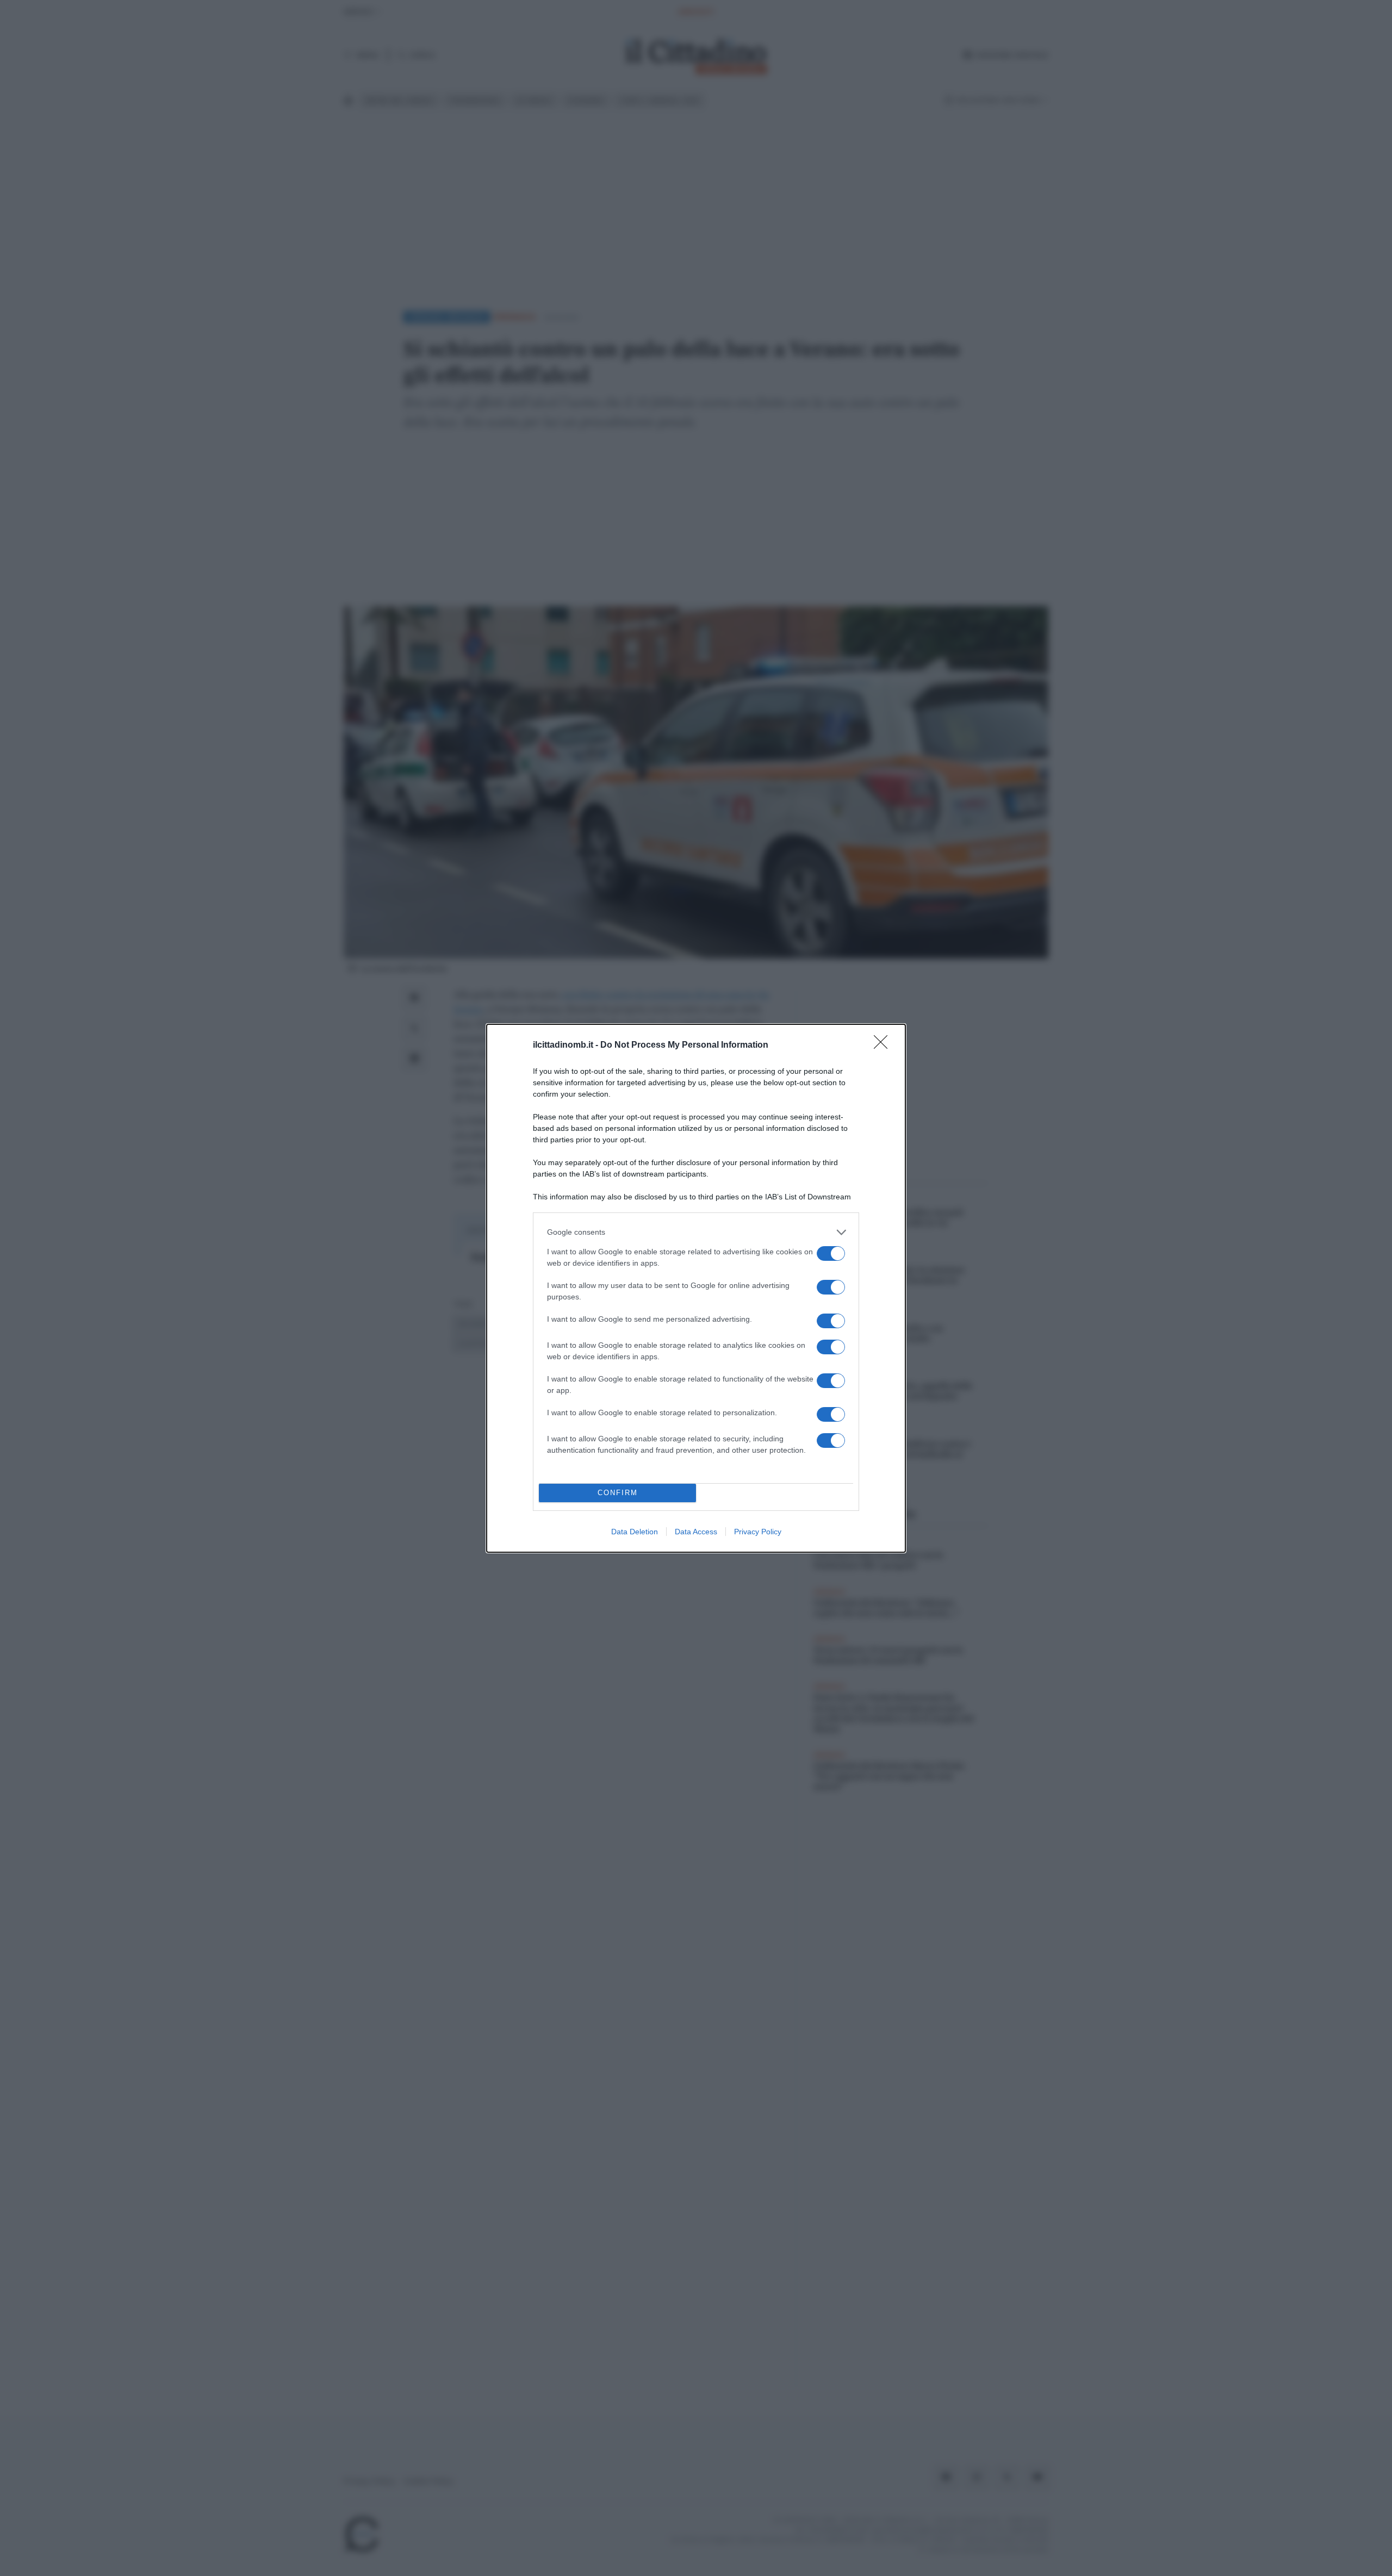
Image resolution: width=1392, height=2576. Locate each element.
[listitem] (696, 1232)
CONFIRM (618, 1493)
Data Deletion (635, 1532)
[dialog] (696, 1288)
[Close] (884, 1046)
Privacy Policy (758, 1532)
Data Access (696, 1532)
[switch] (831, 1253)
